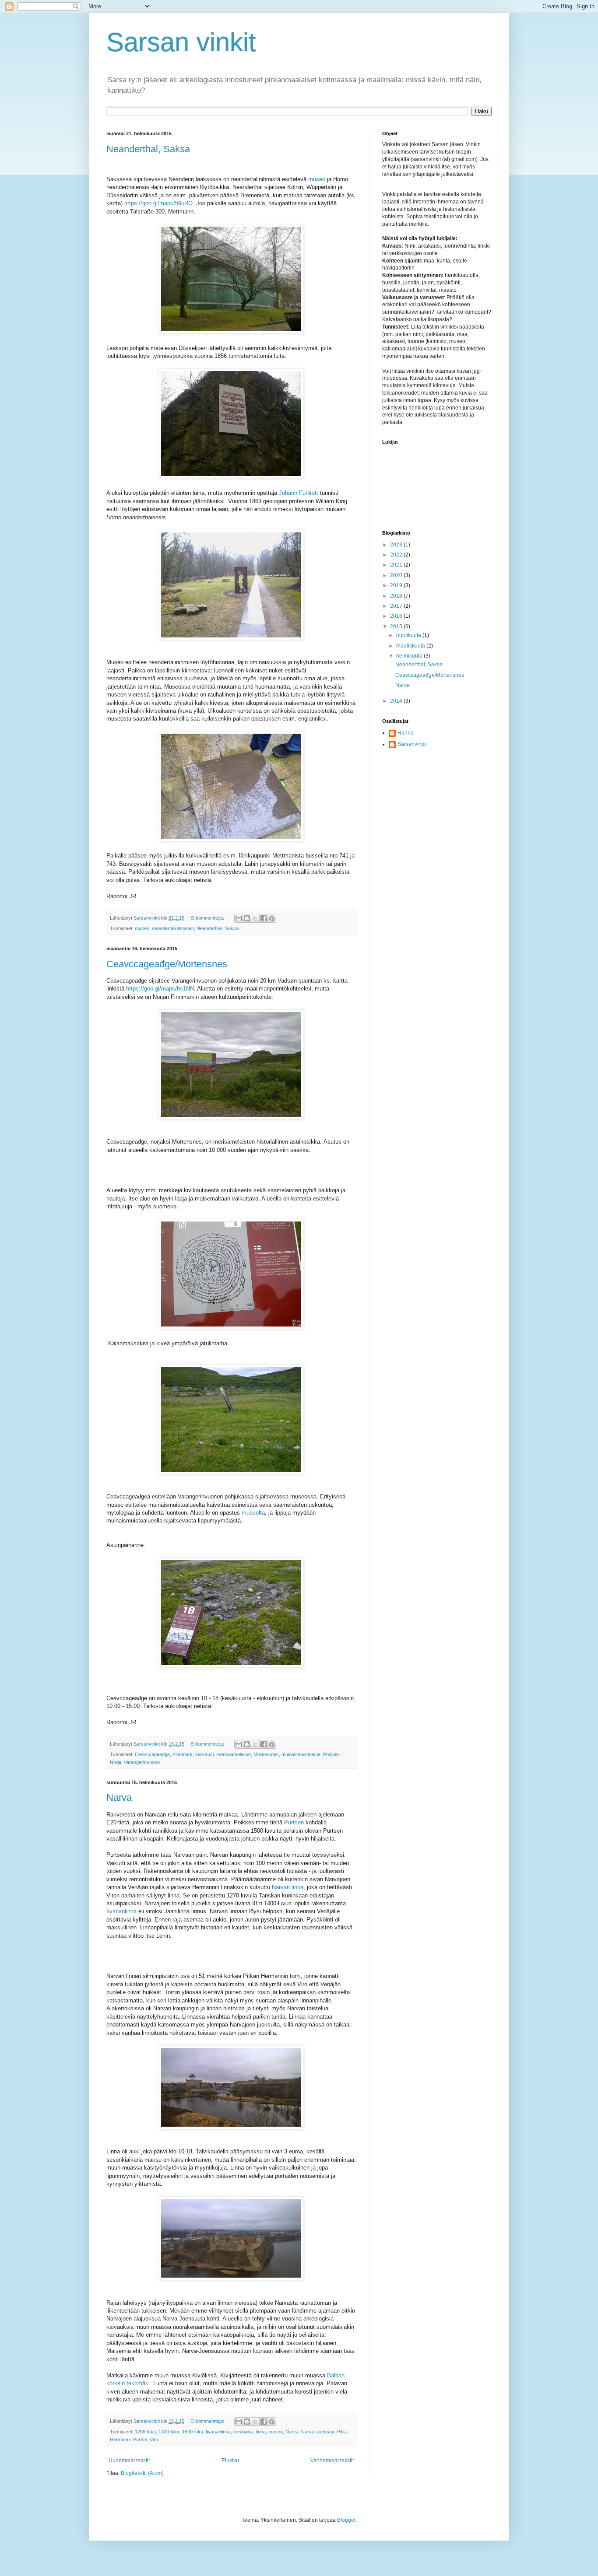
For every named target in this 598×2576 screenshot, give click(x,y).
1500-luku (193, 2432)
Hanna (406, 733)
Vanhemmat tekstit (332, 2460)
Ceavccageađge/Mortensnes (167, 964)
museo (317, 179)
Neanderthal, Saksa (148, 149)
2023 (397, 545)
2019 (397, 585)
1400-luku (169, 2432)
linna (261, 2432)
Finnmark (183, 1754)
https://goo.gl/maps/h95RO (158, 203)
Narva (119, 1797)
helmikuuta (410, 656)
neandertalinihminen (173, 928)
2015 (397, 626)
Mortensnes (266, 1754)
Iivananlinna (122, 1911)
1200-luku (145, 2432)
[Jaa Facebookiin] (264, 918)
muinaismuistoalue (301, 1754)
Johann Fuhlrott (299, 493)
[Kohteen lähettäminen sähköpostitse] (239, 918)
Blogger (346, 2520)
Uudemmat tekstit (129, 2460)
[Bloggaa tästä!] (247, 918)
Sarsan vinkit (181, 42)
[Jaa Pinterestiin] (272, 918)
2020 (397, 575)
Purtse (140, 2439)
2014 (397, 701)
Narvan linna (288, 1887)
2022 (397, 555)
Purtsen (295, 1822)
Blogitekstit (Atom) (142, 2473)
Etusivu (230, 2460)
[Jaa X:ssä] (255, 918)
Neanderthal (209, 928)
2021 (397, 565)
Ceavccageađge (152, 1754)
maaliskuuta (411, 646)
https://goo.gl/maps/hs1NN (160, 989)
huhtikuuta (409, 635)
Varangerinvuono (142, 1762)
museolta (253, 1513)
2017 (397, 606)
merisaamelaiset (234, 1754)
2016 (397, 616)
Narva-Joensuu (318, 2432)
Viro (154, 2439)
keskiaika (243, 2432)
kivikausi (204, 1754)
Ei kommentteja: (208, 918)
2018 (397, 596)
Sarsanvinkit (412, 744)
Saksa (232, 928)
